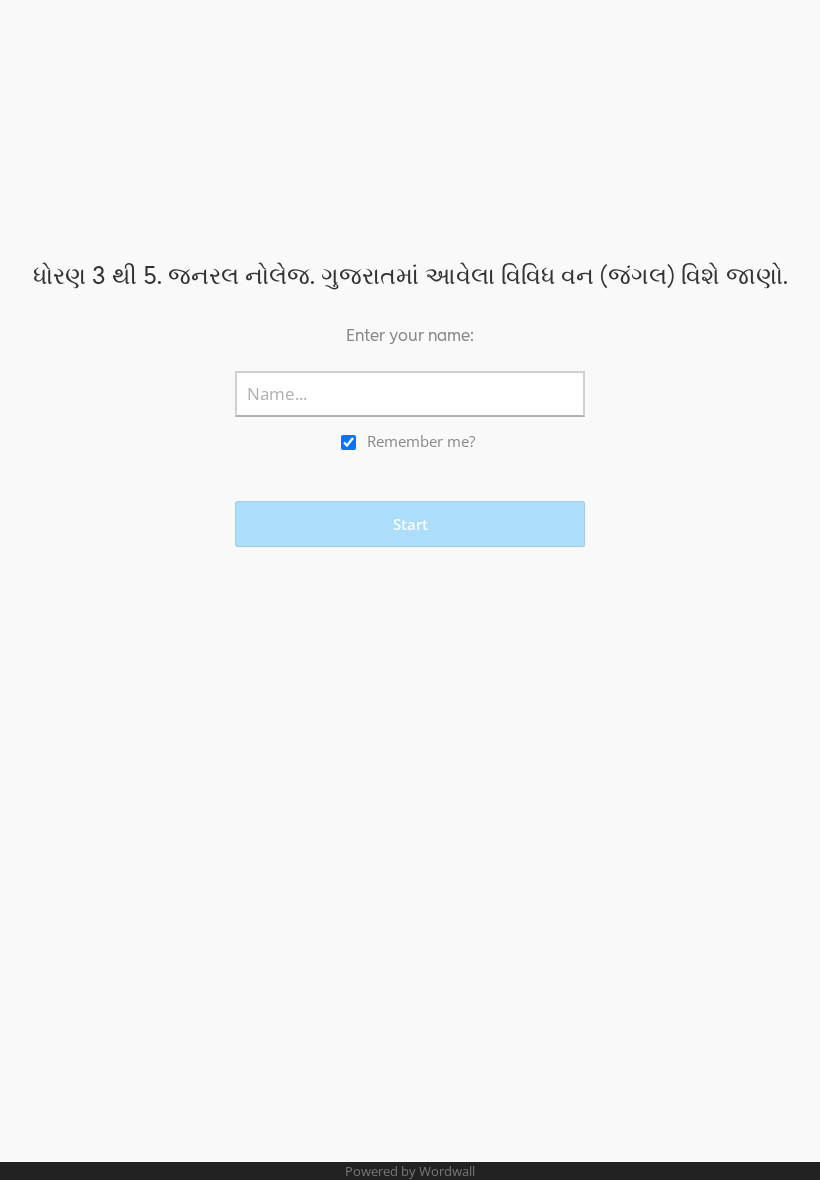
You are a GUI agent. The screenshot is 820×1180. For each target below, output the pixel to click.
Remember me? (421, 441)
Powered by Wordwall (410, 1171)
